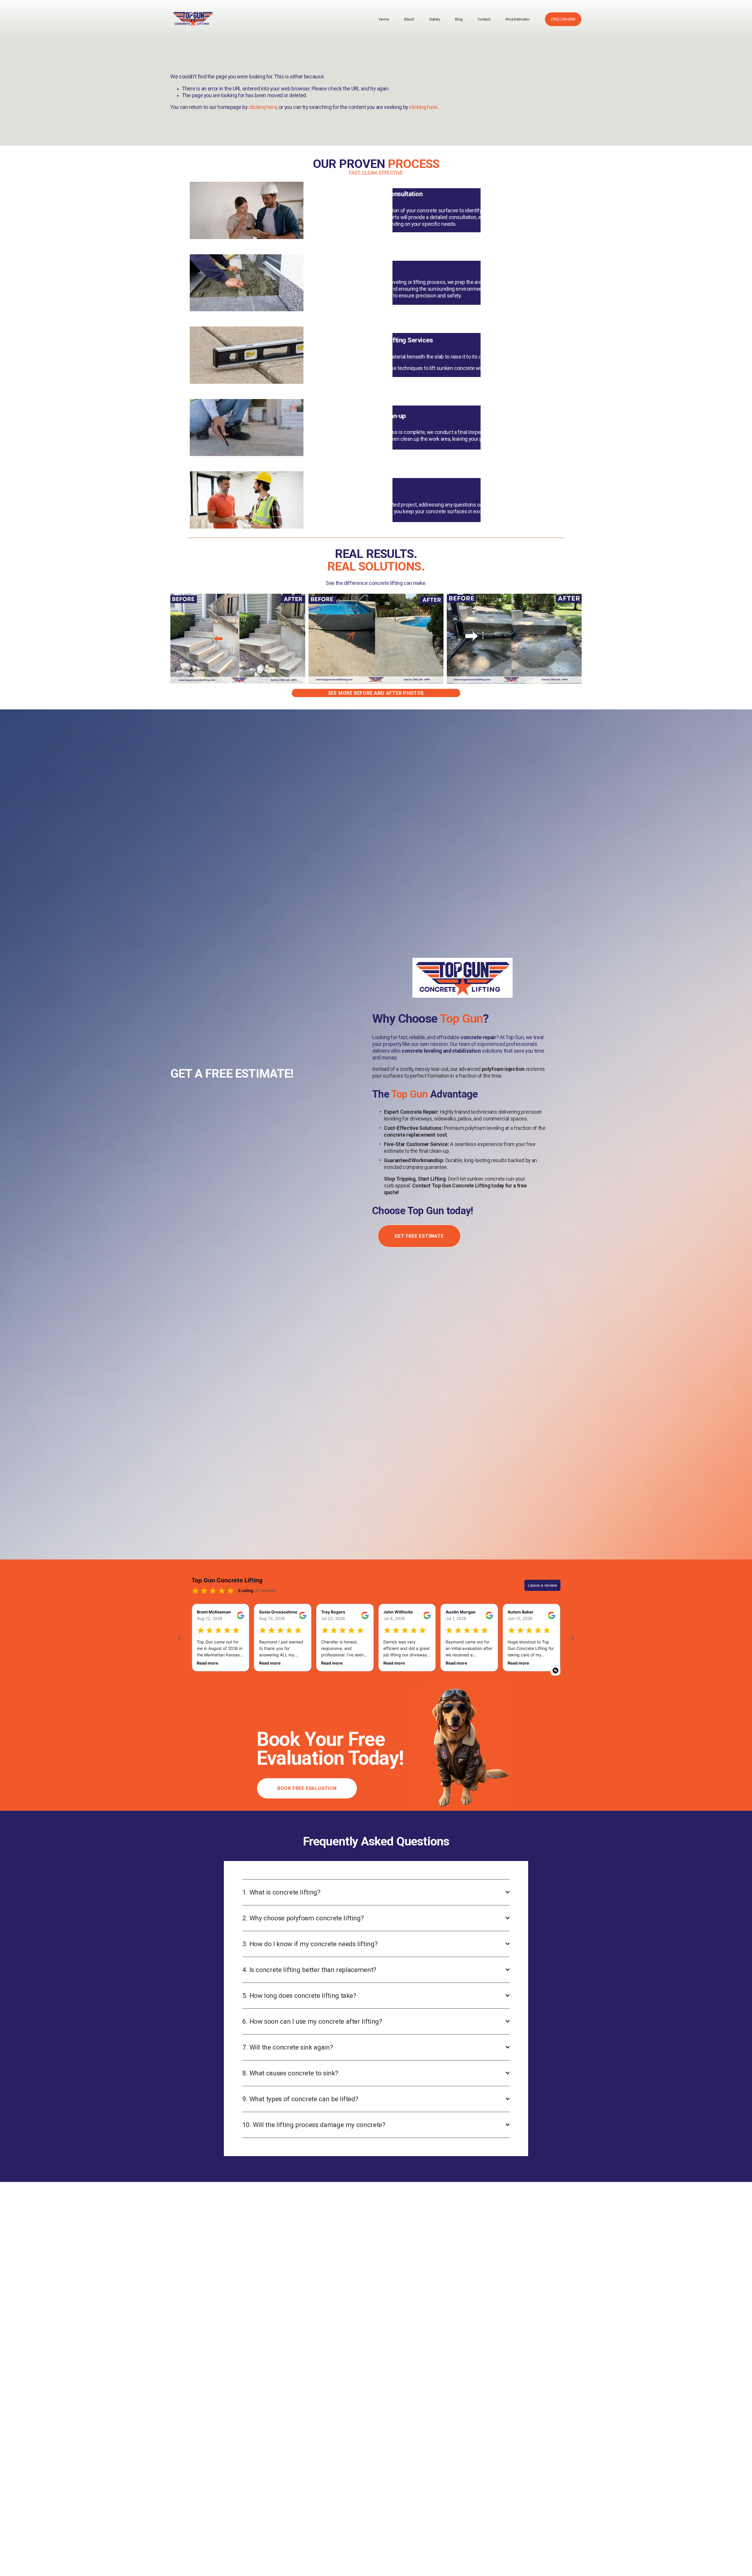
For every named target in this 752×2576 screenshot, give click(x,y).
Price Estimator (518, 19)
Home (384, 19)
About (409, 19)
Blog (459, 19)
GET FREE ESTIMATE (419, 1236)
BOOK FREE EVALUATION (307, 1788)
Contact (484, 19)
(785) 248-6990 (563, 19)
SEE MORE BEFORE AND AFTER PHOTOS (376, 693)
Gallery (435, 19)
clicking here (263, 107)
